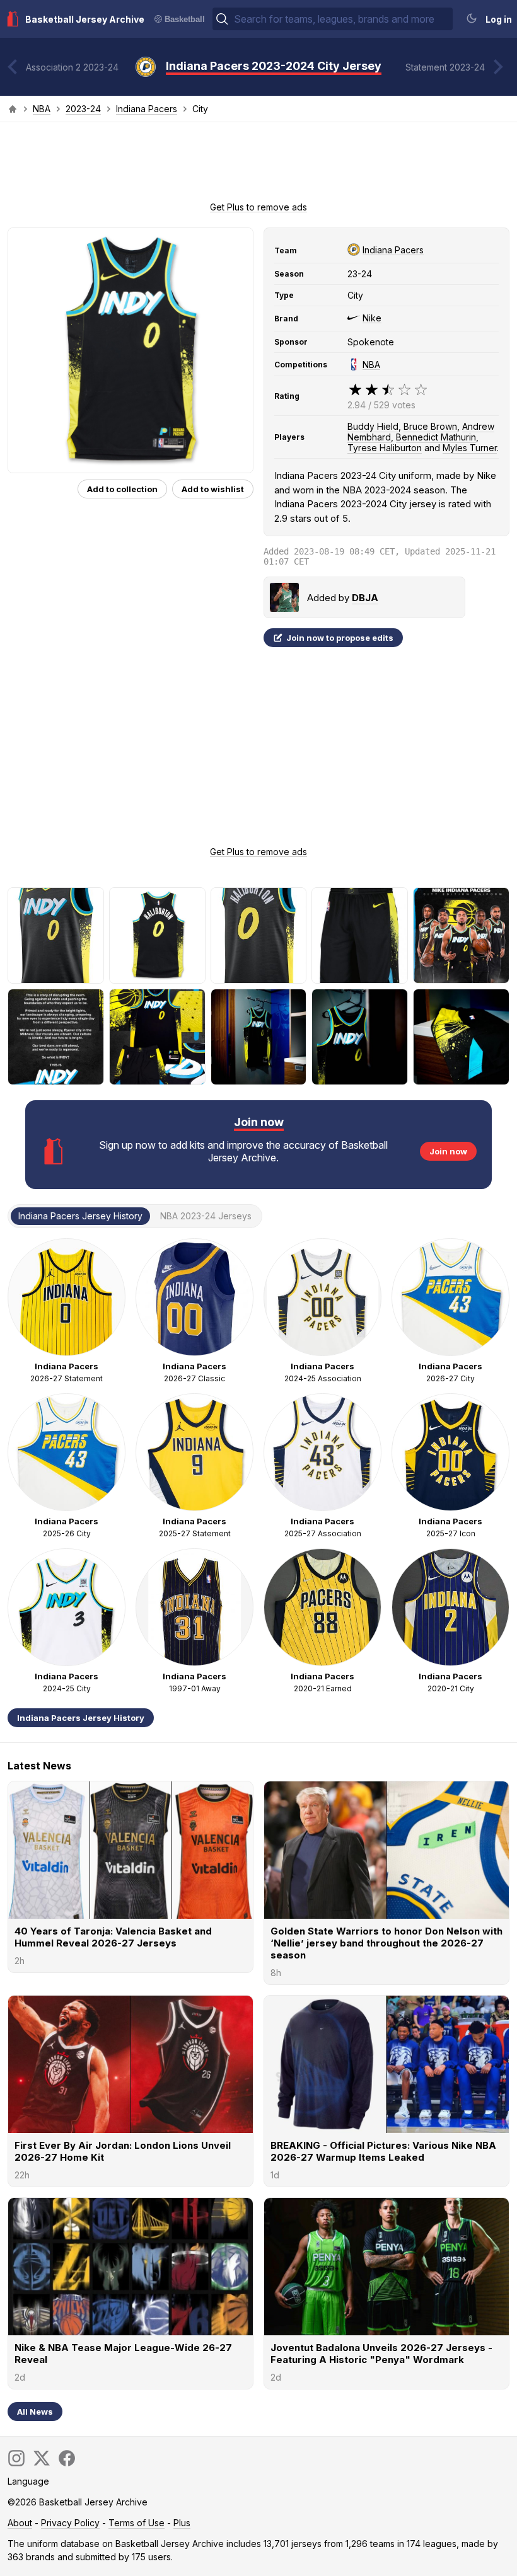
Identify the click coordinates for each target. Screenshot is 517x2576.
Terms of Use (137, 2523)
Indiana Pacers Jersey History (81, 1718)
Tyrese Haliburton (385, 448)
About (20, 2523)
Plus (182, 2523)
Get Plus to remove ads (258, 207)
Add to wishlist (213, 489)
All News (35, 2412)
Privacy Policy (70, 2523)
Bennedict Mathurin (436, 437)
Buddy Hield (373, 426)
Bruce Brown (430, 426)
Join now (448, 1151)
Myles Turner (470, 448)
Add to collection (122, 489)
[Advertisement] (258, 166)
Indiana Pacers (147, 109)
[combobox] (342, 19)
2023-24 (83, 109)
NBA (42, 109)
